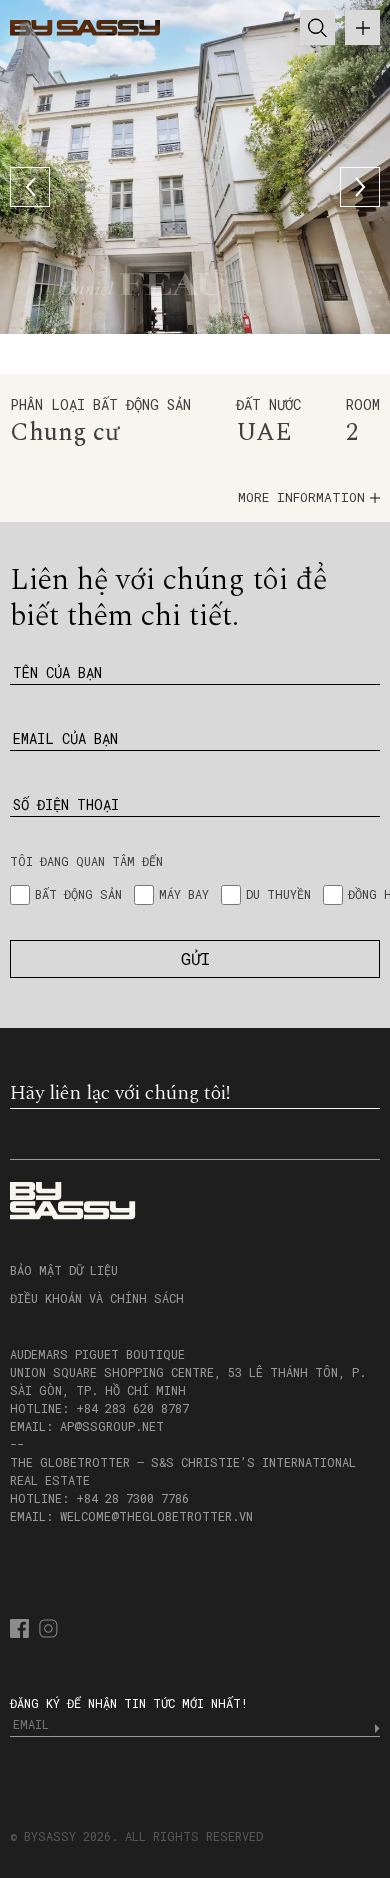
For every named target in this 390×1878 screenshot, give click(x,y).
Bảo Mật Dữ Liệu (64, 1270)
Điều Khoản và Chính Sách (97, 1298)
